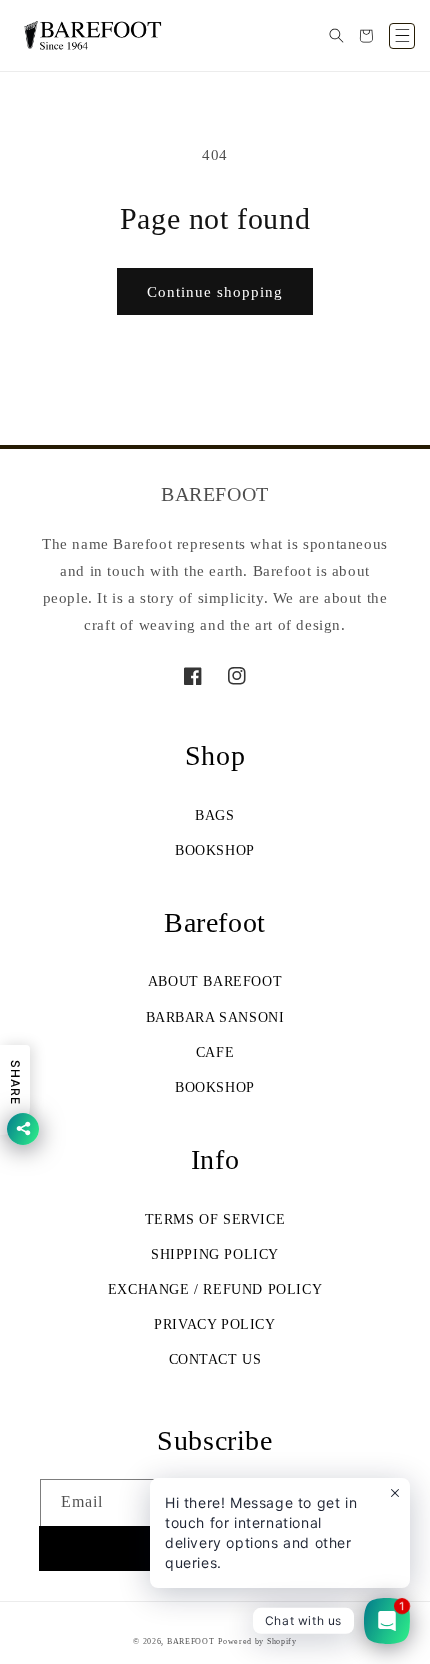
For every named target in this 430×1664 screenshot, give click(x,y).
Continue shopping (215, 292)
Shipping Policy (215, 1254)
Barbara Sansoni (215, 1017)
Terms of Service (215, 1219)
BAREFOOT (191, 1641)
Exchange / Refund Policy (215, 1289)
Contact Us (215, 1359)
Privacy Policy (214, 1324)
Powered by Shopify (257, 1641)
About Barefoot (215, 981)
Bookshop (215, 850)
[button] (336, 36)
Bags (214, 815)
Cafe (215, 1052)
